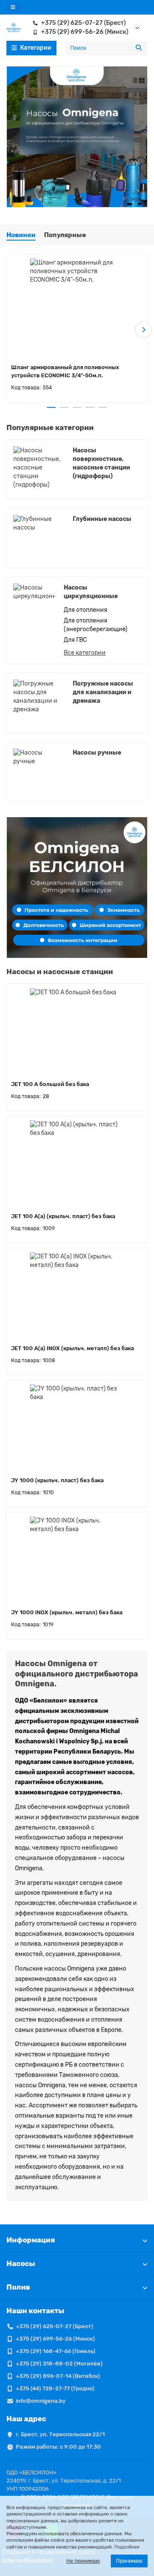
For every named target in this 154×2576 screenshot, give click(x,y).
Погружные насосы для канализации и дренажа (103, 692)
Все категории (85, 653)
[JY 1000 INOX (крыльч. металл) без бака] (77, 1559)
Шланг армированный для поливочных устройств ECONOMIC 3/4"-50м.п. (65, 371)
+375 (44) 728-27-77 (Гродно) (55, 2388)
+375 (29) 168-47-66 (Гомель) (56, 2351)
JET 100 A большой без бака (50, 1084)
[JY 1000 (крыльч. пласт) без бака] (77, 1427)
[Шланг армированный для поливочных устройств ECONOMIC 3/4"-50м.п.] (77, 308)
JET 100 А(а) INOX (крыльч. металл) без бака (73, 1348)
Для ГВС (75, 640)
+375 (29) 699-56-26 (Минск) (85, 32)
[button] (11, 330)
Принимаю (129, 2561)
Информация (31, 2240)
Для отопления (86, 610)
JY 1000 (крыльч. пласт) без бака (57, 1480)
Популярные (65, 235)
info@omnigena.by (41, 2401)
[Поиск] (139, 48)
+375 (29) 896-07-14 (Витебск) (58, 2376)
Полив (18, 2287)
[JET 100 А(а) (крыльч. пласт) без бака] (77, 1163)
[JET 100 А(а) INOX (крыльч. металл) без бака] (77, 1295)
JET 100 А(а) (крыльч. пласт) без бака (63, 1216)
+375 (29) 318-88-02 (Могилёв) (59, 2364)
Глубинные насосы (102, 519)
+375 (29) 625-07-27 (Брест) (83, 23)
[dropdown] (13, 8)
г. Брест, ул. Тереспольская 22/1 (60, 2434)
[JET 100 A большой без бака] (77, 1031)
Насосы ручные (97, 753)
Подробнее (127, 2547)
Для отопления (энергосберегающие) (96, 625)
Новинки (21, 235)
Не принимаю (83, 2561)
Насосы (21, 2263)
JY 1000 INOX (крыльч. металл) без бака (67, 1612)
